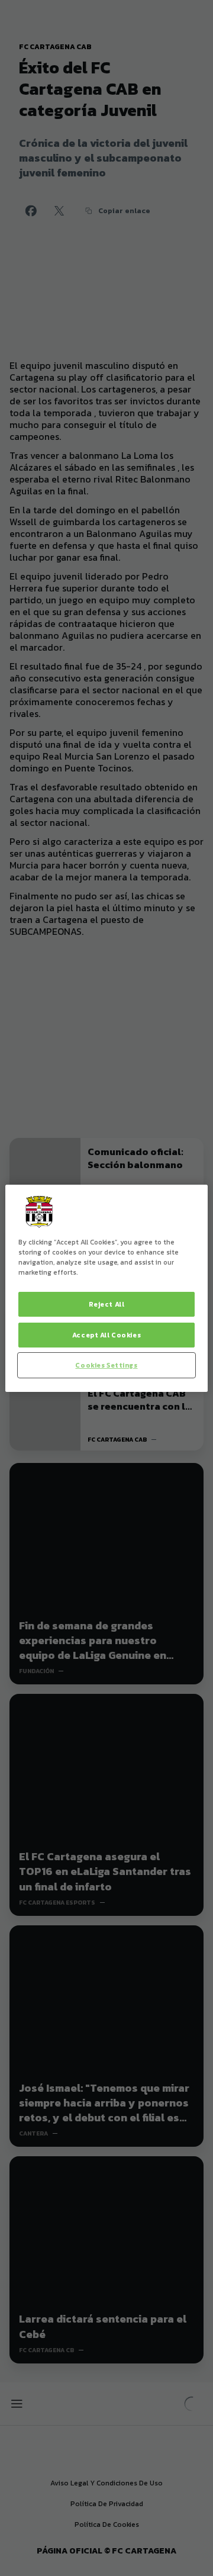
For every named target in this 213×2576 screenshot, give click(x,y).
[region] (106, 1288)
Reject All (107, 1304)
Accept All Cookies (106, 1335)
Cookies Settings (106, 1365)
